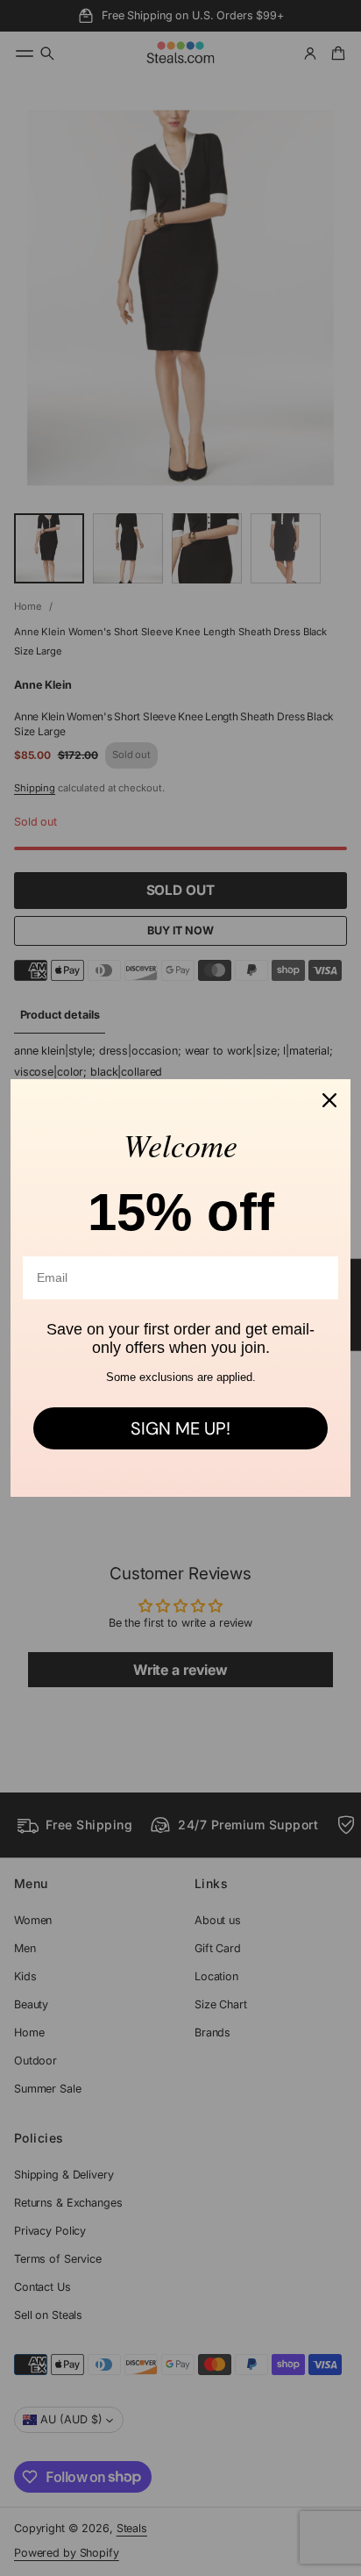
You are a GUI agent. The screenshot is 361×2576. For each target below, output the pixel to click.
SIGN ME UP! (180, 1428)
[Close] (329, 1100)
